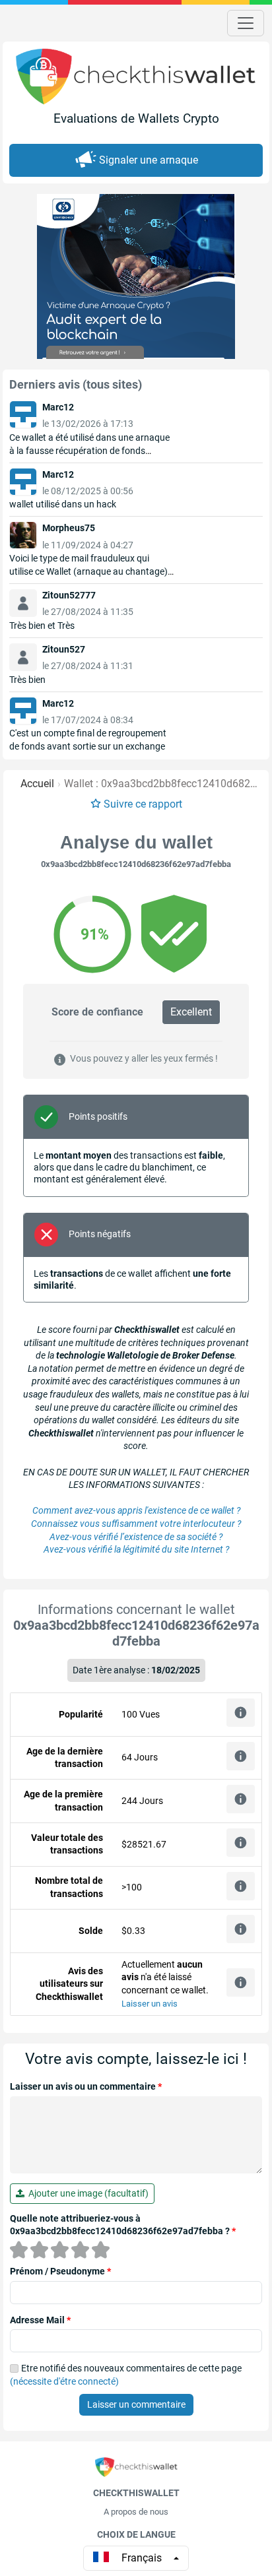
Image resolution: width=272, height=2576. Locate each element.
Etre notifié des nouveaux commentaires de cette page (126, 2375)
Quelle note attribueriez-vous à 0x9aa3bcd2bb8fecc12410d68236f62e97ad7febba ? (123, 2225)
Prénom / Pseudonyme (60, 2271)
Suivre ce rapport (143, 804)
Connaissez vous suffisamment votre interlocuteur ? (136, 1524)
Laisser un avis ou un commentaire (86, 2086)
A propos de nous (136, 2512)
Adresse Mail (40, 2320)
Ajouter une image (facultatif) (86, 2193)
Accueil (37, 784)
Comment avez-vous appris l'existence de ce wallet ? (136, 1510)
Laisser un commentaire (136, 2404)
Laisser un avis (150, 2004)
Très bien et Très (42, 626)
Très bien (27, 680)
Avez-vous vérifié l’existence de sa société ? (136, 1537)
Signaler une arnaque (149, 160)
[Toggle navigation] (246, 23)
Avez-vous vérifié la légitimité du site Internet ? (136, 1549)
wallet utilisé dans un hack (63, 504)
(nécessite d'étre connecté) (64, 2381)
